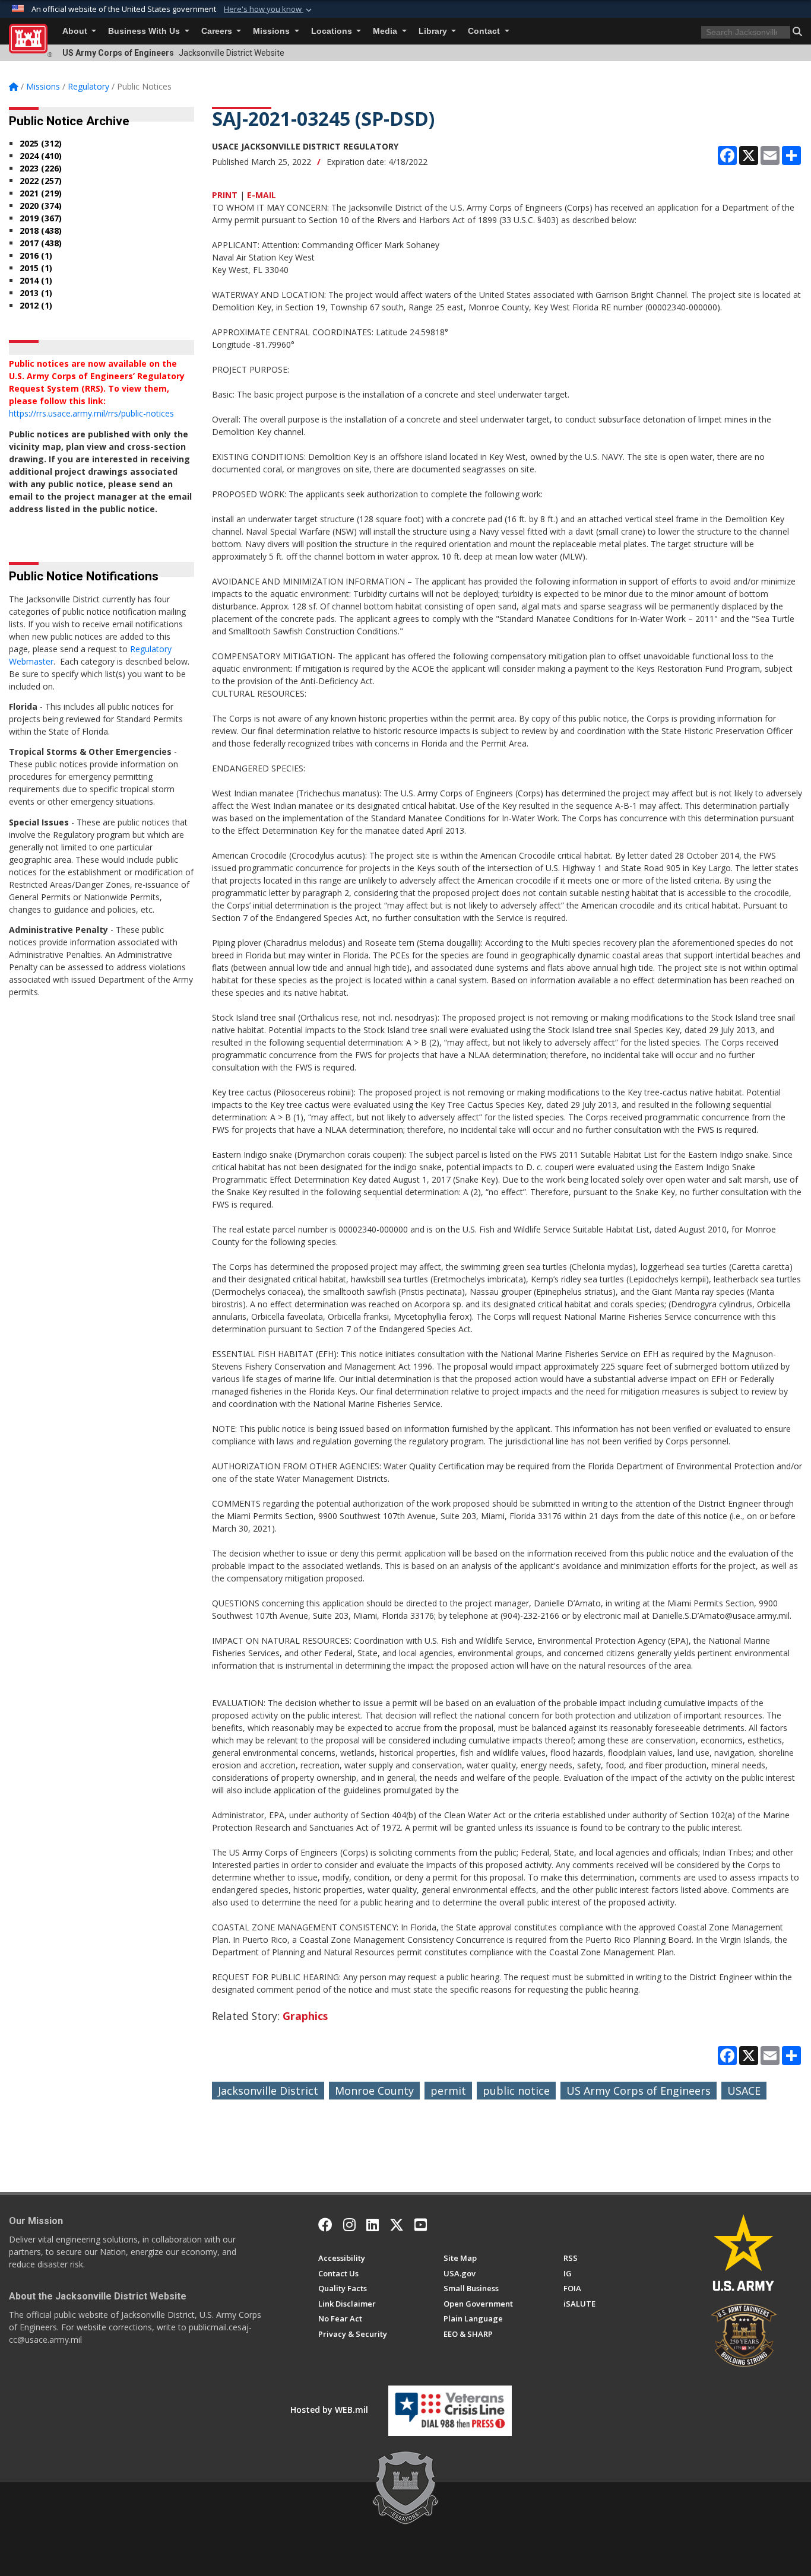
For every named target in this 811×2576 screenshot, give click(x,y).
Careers (218, 31)
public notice (516, 2091)
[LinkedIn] (373, 2225)
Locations (333, 31)
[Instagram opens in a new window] (349, 2225)
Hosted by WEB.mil (329, 2410)
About (76, 31)
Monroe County (374, 2091)
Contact (485, 31)
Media (386, 31)
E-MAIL (262, 195)
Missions (273, 31)
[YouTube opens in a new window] (421, 2225)
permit (448, 2091)
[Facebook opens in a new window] (325, 2225)
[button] (269, 9)
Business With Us (145, 31)
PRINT (225, 195)
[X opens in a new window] (397, 2225)
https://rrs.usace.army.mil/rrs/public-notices (91, 413)
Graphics (305, 2016)
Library (434, 31)
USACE (744, 2091)
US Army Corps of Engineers (639, 2091)
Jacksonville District (268, 2091)
